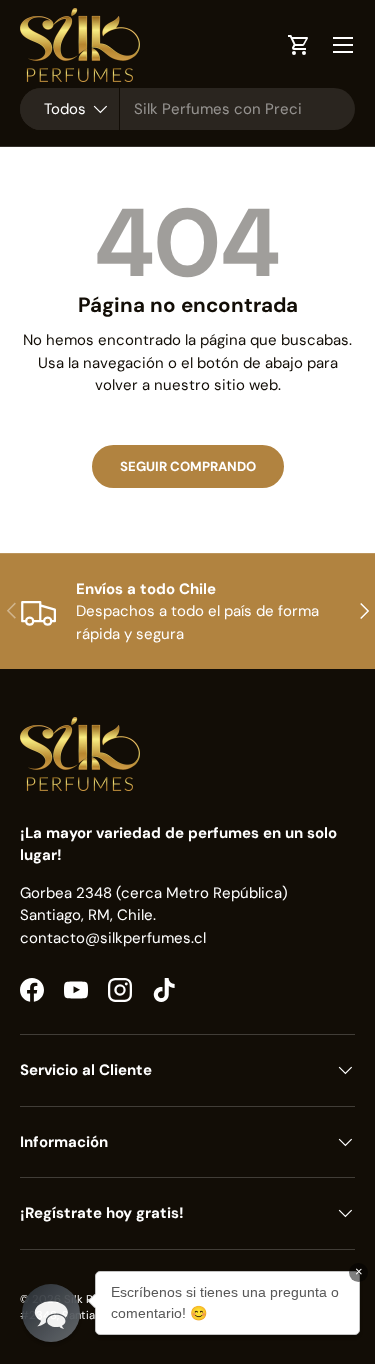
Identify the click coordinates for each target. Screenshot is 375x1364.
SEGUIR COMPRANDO (188, 466)
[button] (51, 1313)
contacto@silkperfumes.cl (113, 938)
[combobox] (187, 109)
